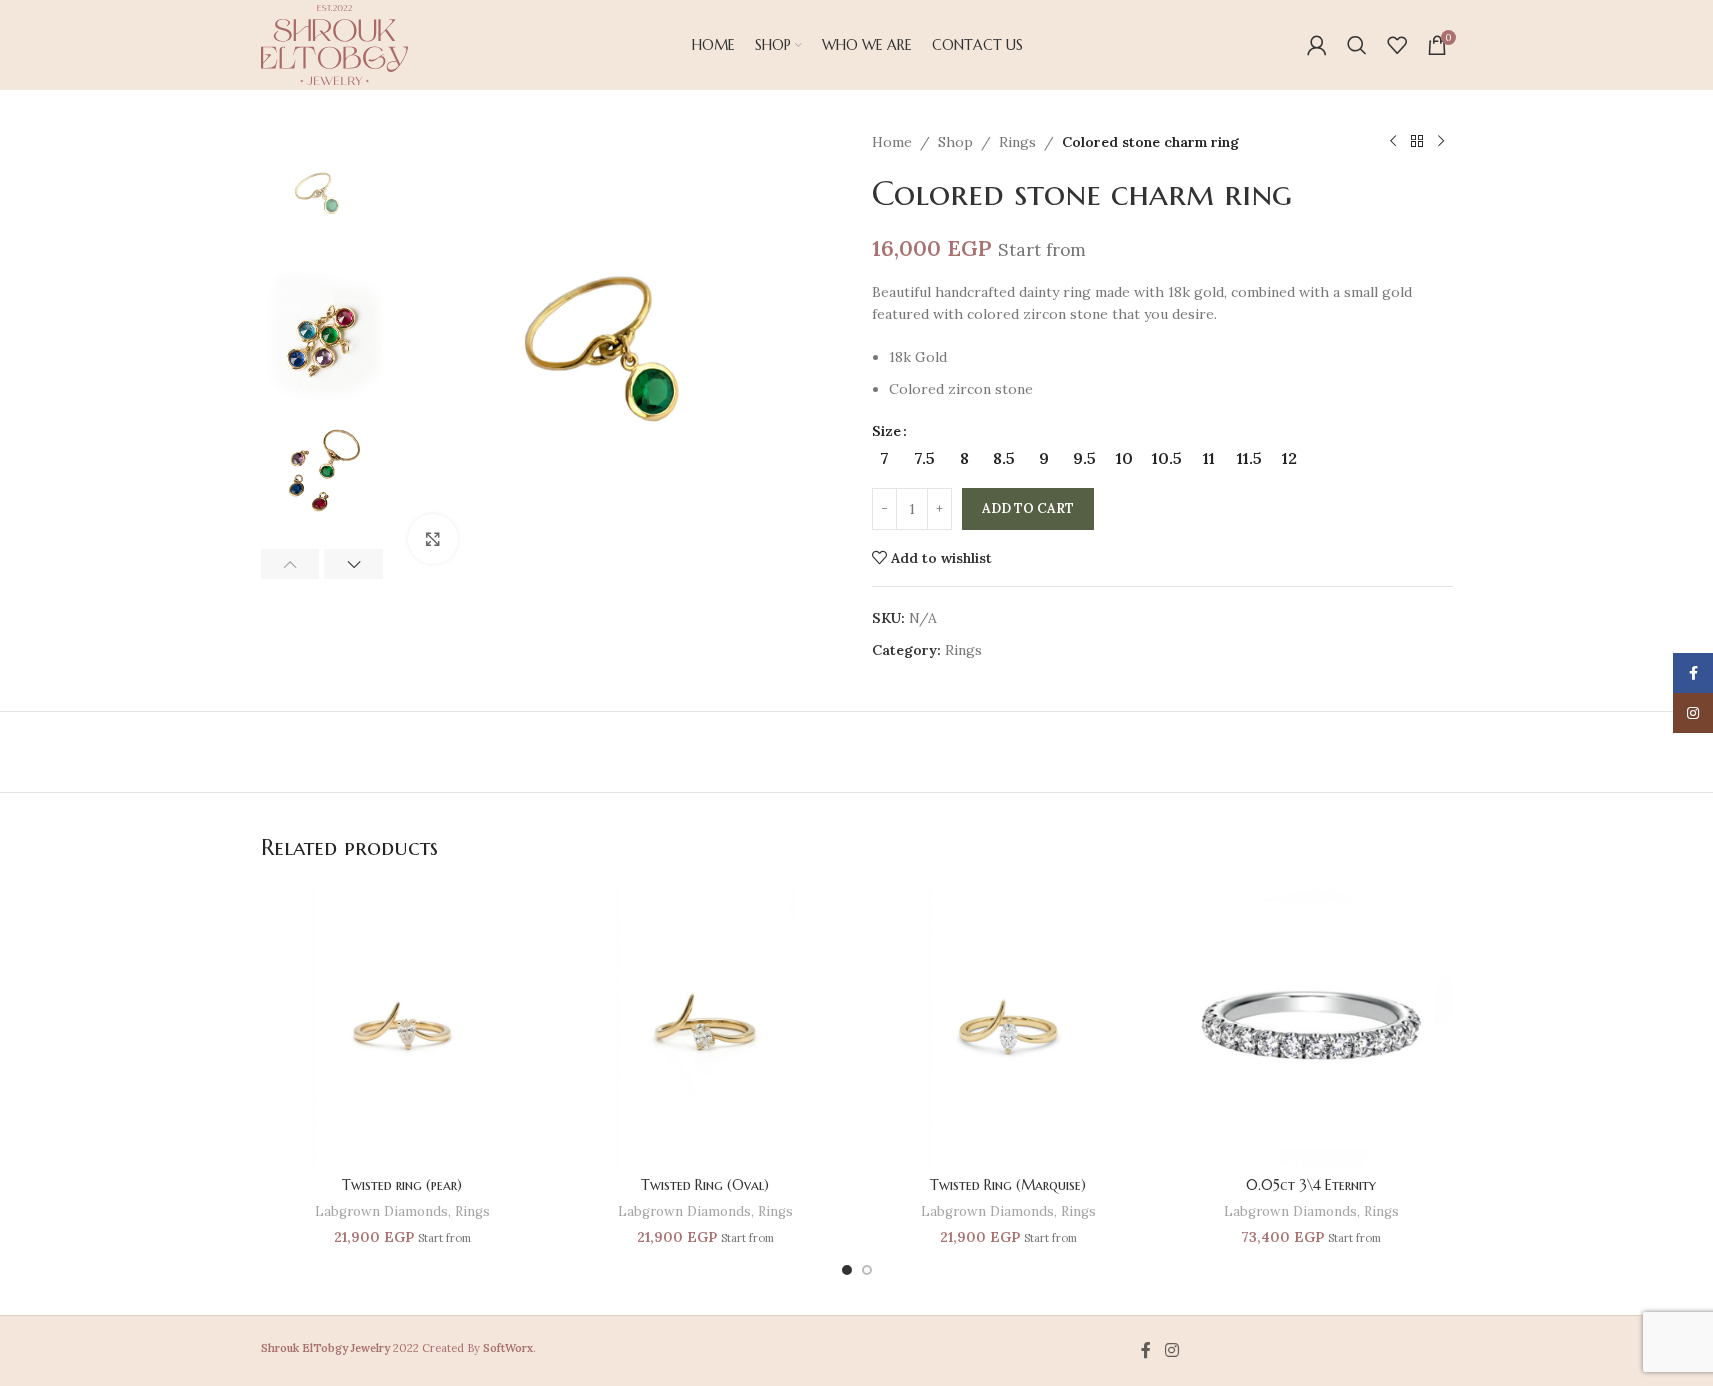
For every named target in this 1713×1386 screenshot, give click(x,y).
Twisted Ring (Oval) (705, 1185)
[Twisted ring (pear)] (402, 1025)
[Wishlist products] (1397, 45)
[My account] (1317, 45)
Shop (955, 142)
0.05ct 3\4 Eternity (1311, 1185)
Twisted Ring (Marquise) (1008, 1185)
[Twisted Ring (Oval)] (705, 1025)
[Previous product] (1393, 142)
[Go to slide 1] (847, 1270)
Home (892, 142)
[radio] (884, 458)
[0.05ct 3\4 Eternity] (1311, 1025)
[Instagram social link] (1171, 1351)
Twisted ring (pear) (402, 1185)
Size (886, 431)
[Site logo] (334, 44)
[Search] (1357, 45)
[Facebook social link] (1146, 1351)
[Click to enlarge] (433, 539)
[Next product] (1441, 142)
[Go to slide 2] (867, 1270)
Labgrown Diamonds (381, 1211)
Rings (1017, 142)
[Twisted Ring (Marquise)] (1008, 1025)
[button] (290, 564)
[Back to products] (1417, 142)
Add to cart (1028, 508)
